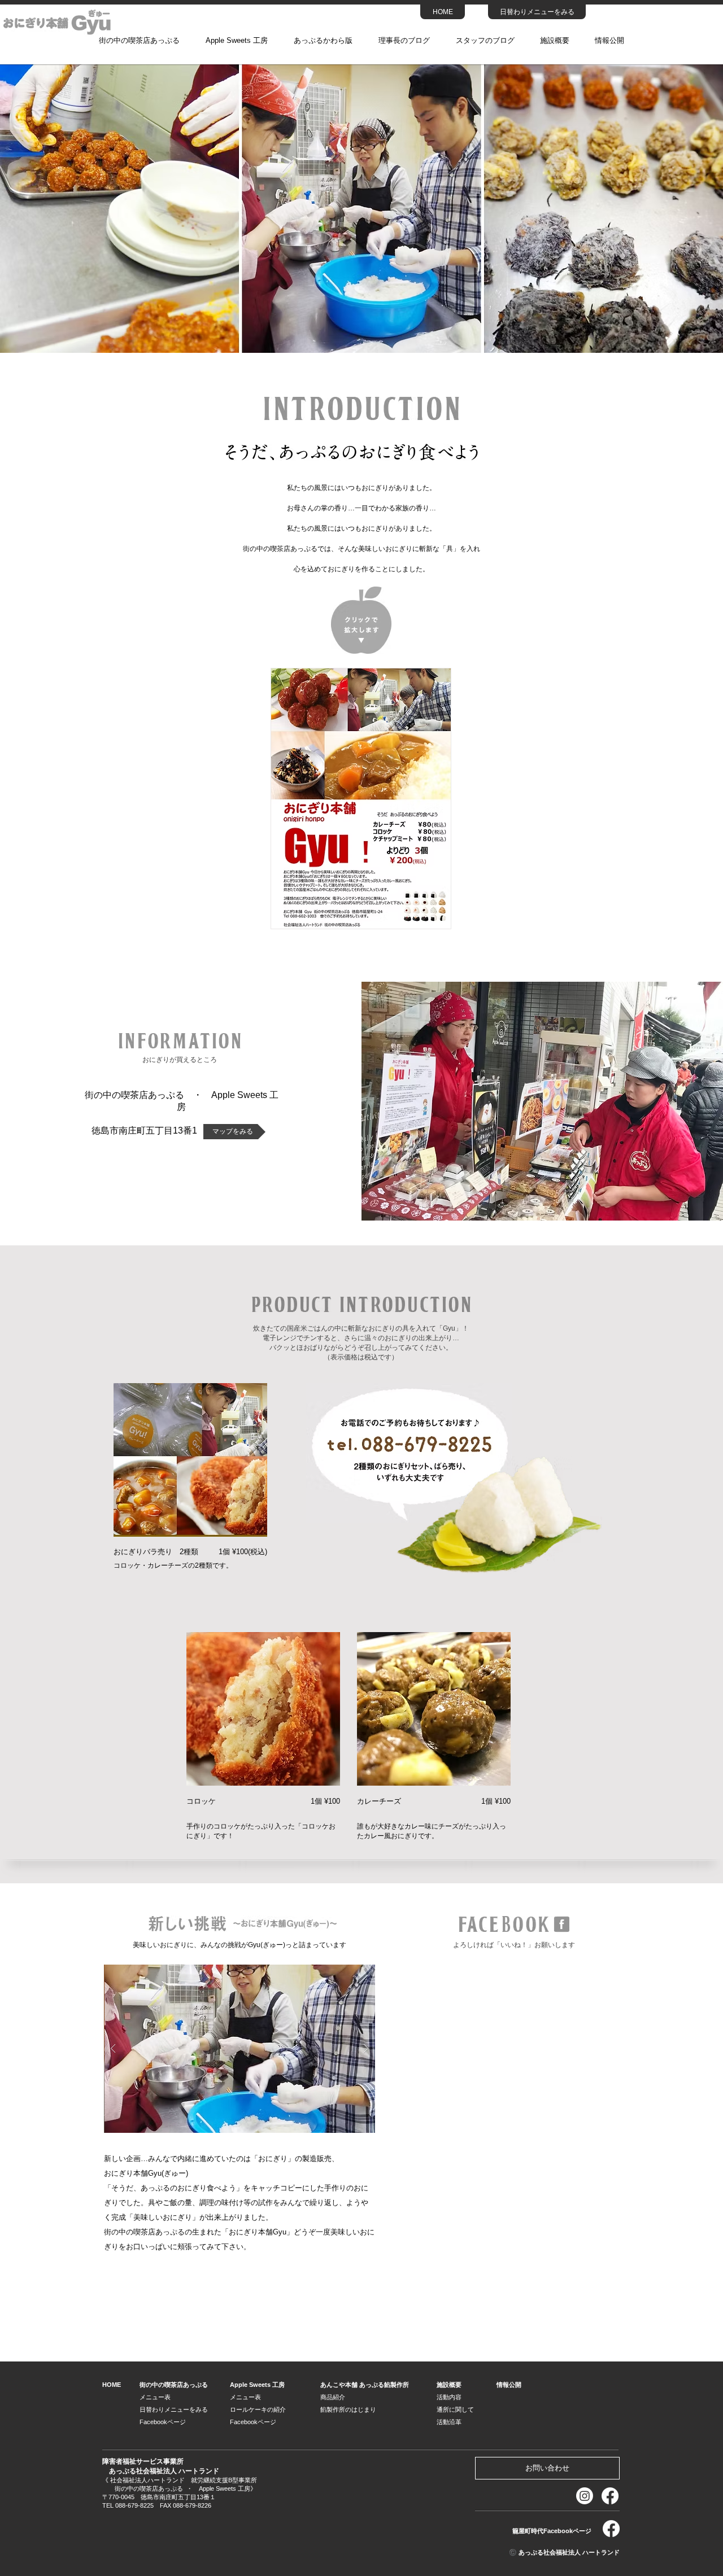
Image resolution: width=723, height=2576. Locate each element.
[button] (239, 2049)
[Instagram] (585, 2496)
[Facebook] (610, 2496)
